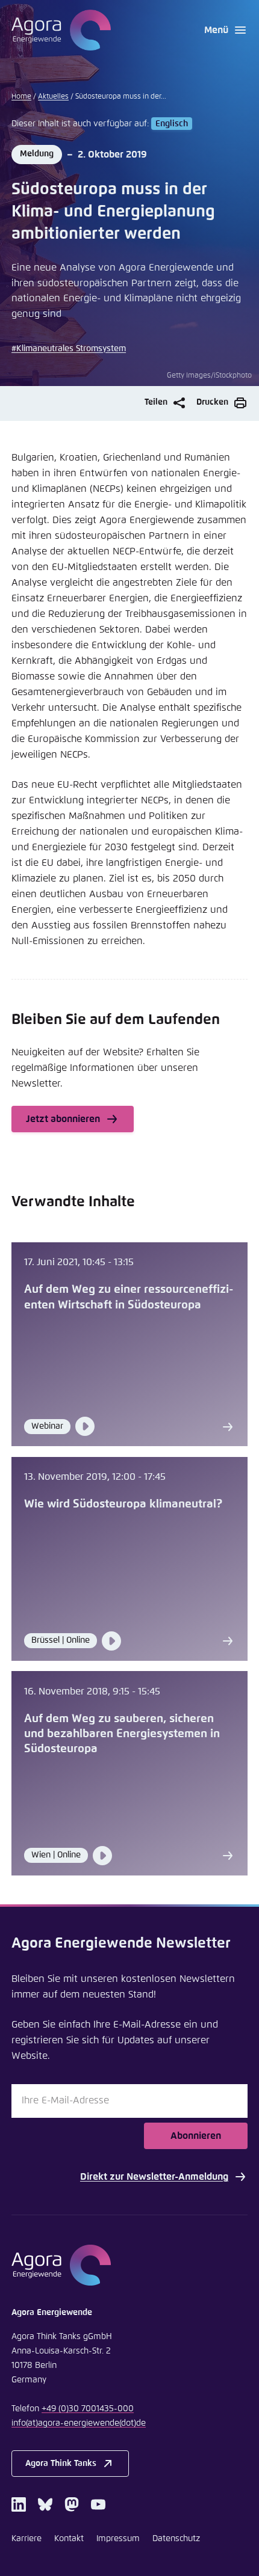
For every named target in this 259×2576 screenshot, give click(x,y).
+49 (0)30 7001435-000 (88, 2409)
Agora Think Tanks (61, 2464)
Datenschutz (176, 2539)
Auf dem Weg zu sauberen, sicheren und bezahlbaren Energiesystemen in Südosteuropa (122, 1734)
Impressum (118, 2539)
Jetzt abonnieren (63, 1119)
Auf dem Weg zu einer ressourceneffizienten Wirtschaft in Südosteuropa (129, 1297)
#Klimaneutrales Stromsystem (69, 349)
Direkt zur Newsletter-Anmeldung (154, 2177)
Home (21, 97)
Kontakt (69, 2539)
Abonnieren (196, 2136)
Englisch (172, 124)
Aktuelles (53, 97)
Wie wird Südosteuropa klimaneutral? (123, 1504)
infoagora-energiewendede (79, 2423)
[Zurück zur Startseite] (61, 30)
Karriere (27, 2539)
